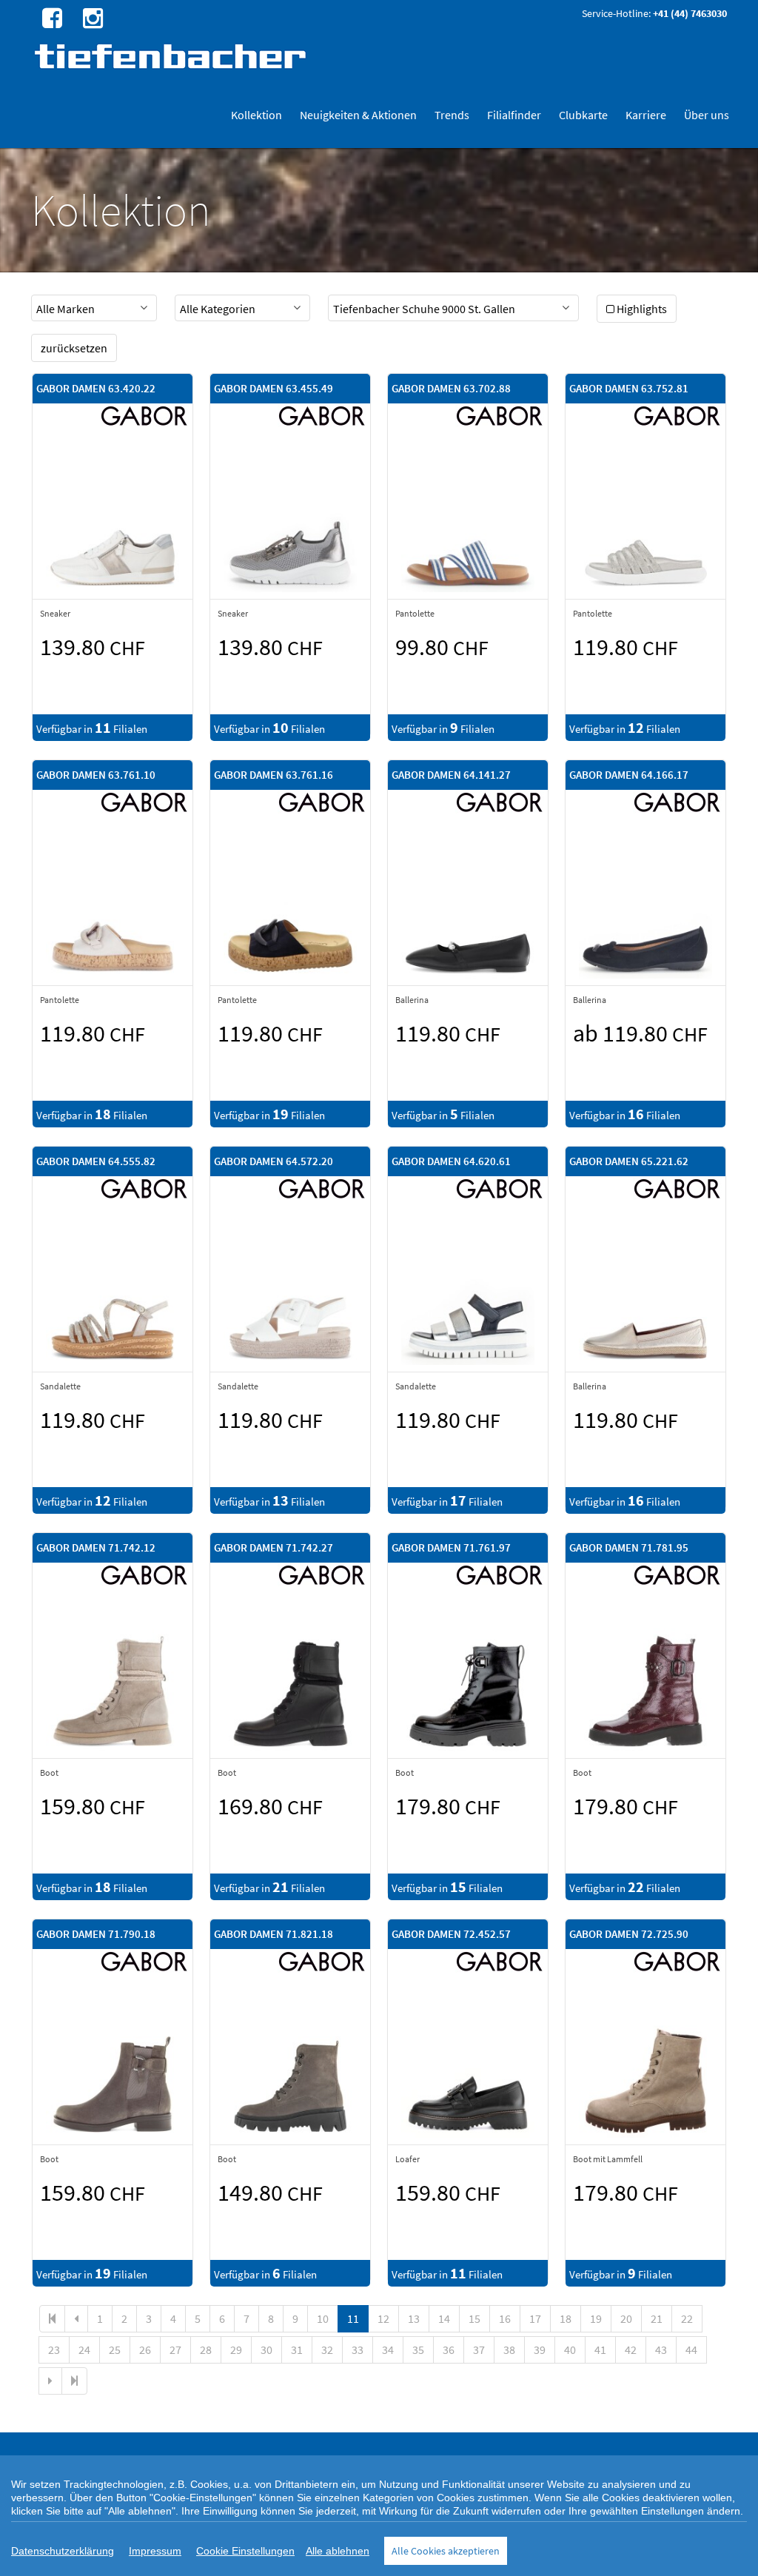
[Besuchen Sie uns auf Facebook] (50, 17)
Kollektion (256, 115)
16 (505, 2318)
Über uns (707, 115)
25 (115, 2349)
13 (414, 2318)
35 (418, 2349)
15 (474, 2318)
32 (327, 2349)
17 (535, 2318)
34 (388, 2349)
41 (600, 2349)
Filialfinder (514, 115)
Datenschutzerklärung (63, 2551)
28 (206, 2349)
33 (358, 2349)
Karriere (646, 115)
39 (540, 2349)
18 (566, 2318)
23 (54, 2349)
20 (626, 2318)
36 (449, 2349)
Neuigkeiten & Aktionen (358, 115)
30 (266, 2349)
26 (145, 2349)
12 (383, 2318)
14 (444, 2318)
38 (509, 2349)
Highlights (642, 309)
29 (236, 2349)
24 (84, 2349)
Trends (452, 115)
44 (691, 2349)
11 (353, 2318)
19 (596, 2318)
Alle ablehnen (338, 2551)
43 (661, 2349)
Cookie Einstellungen (245, 2551)
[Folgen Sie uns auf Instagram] (91, 17)
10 (323, 2318)
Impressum (155, 2551)
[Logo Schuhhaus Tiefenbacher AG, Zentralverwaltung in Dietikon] (172, 56)
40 (570, 2349)
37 (479, 2349)
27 (175, 2349)
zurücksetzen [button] (74, 348)
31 (297, 2349)
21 (657, 2318)
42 (631, 2349)
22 (687, 2318)
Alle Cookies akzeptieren (446, 2551)
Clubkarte (583, 115)
